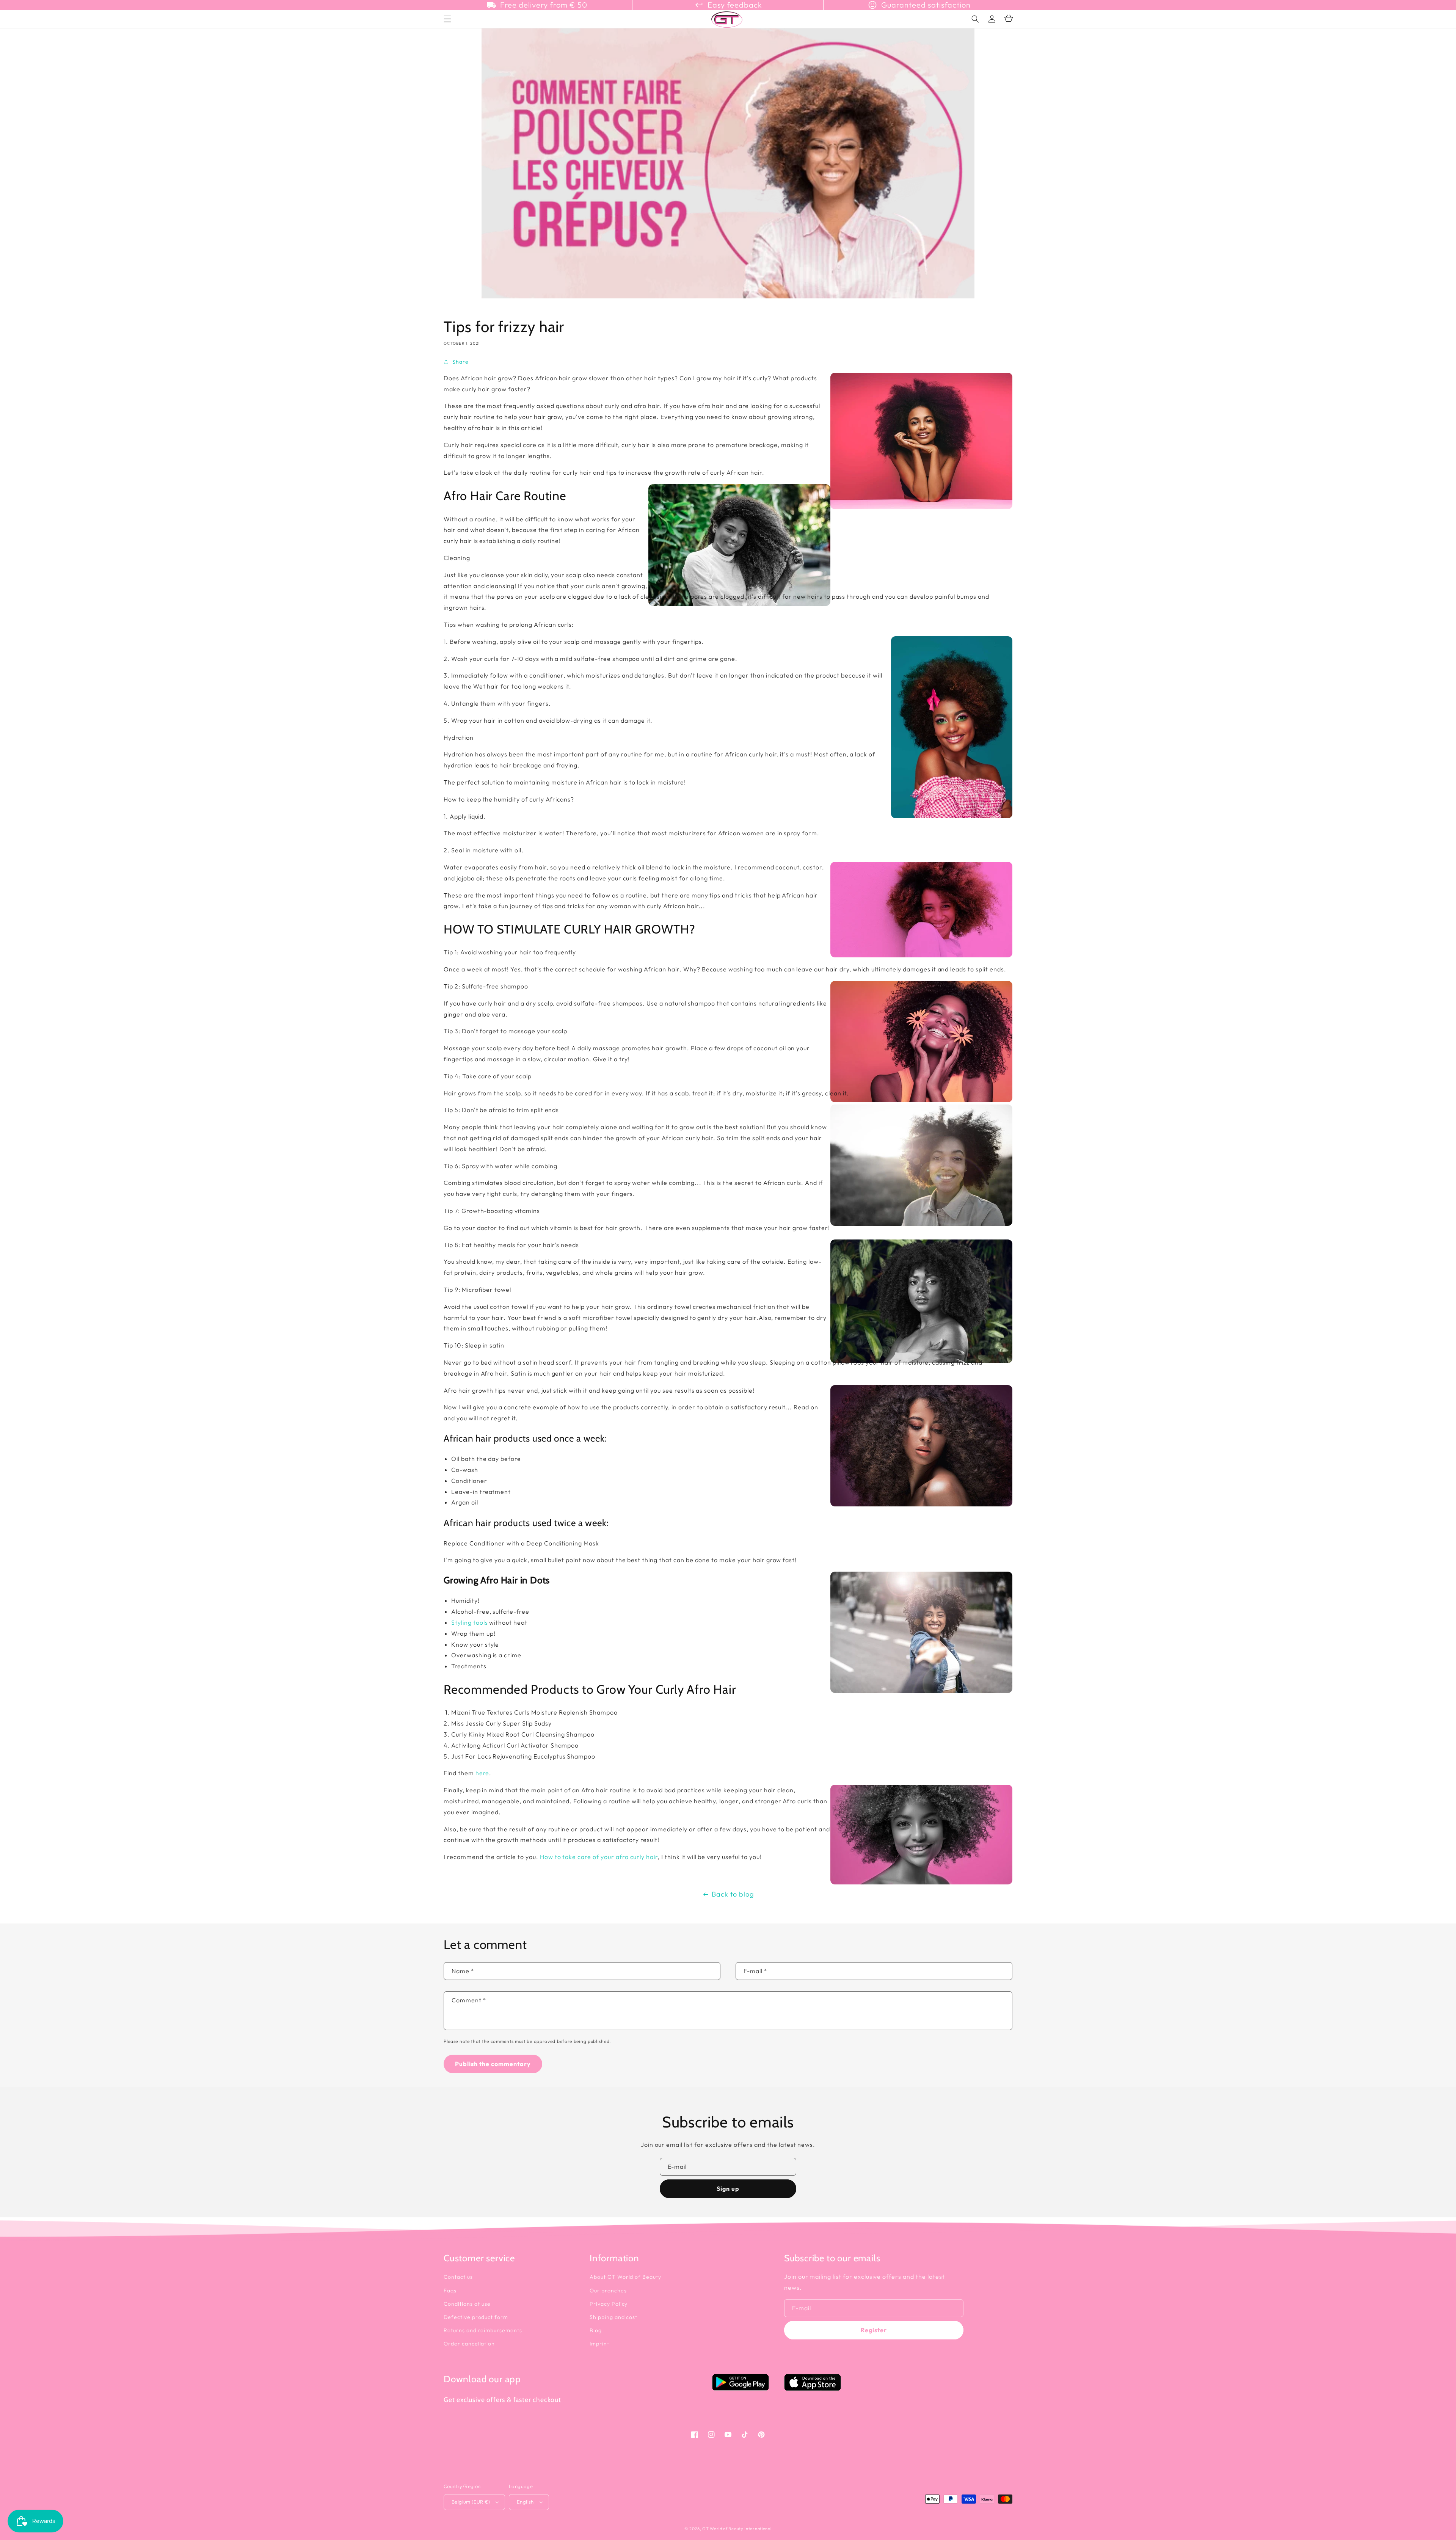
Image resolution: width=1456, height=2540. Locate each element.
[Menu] (447, 19)
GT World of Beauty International (737, 2529)
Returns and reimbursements (483, 2330)
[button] (975, 19)
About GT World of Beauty (625, 2277)
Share (460, 362)
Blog (596, 2330)
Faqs (450, 2291)
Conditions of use (467, 2304)
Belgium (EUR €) (471, 2502)
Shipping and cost (613, 2317)
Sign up (728, 2189)
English (525, 2502)
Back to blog (733, 1894)
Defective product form (476, 2317)
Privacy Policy (609, 2304)
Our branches (608, 2291)
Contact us (458, 2277)
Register (874, 2330)
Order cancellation (469, 2344)
